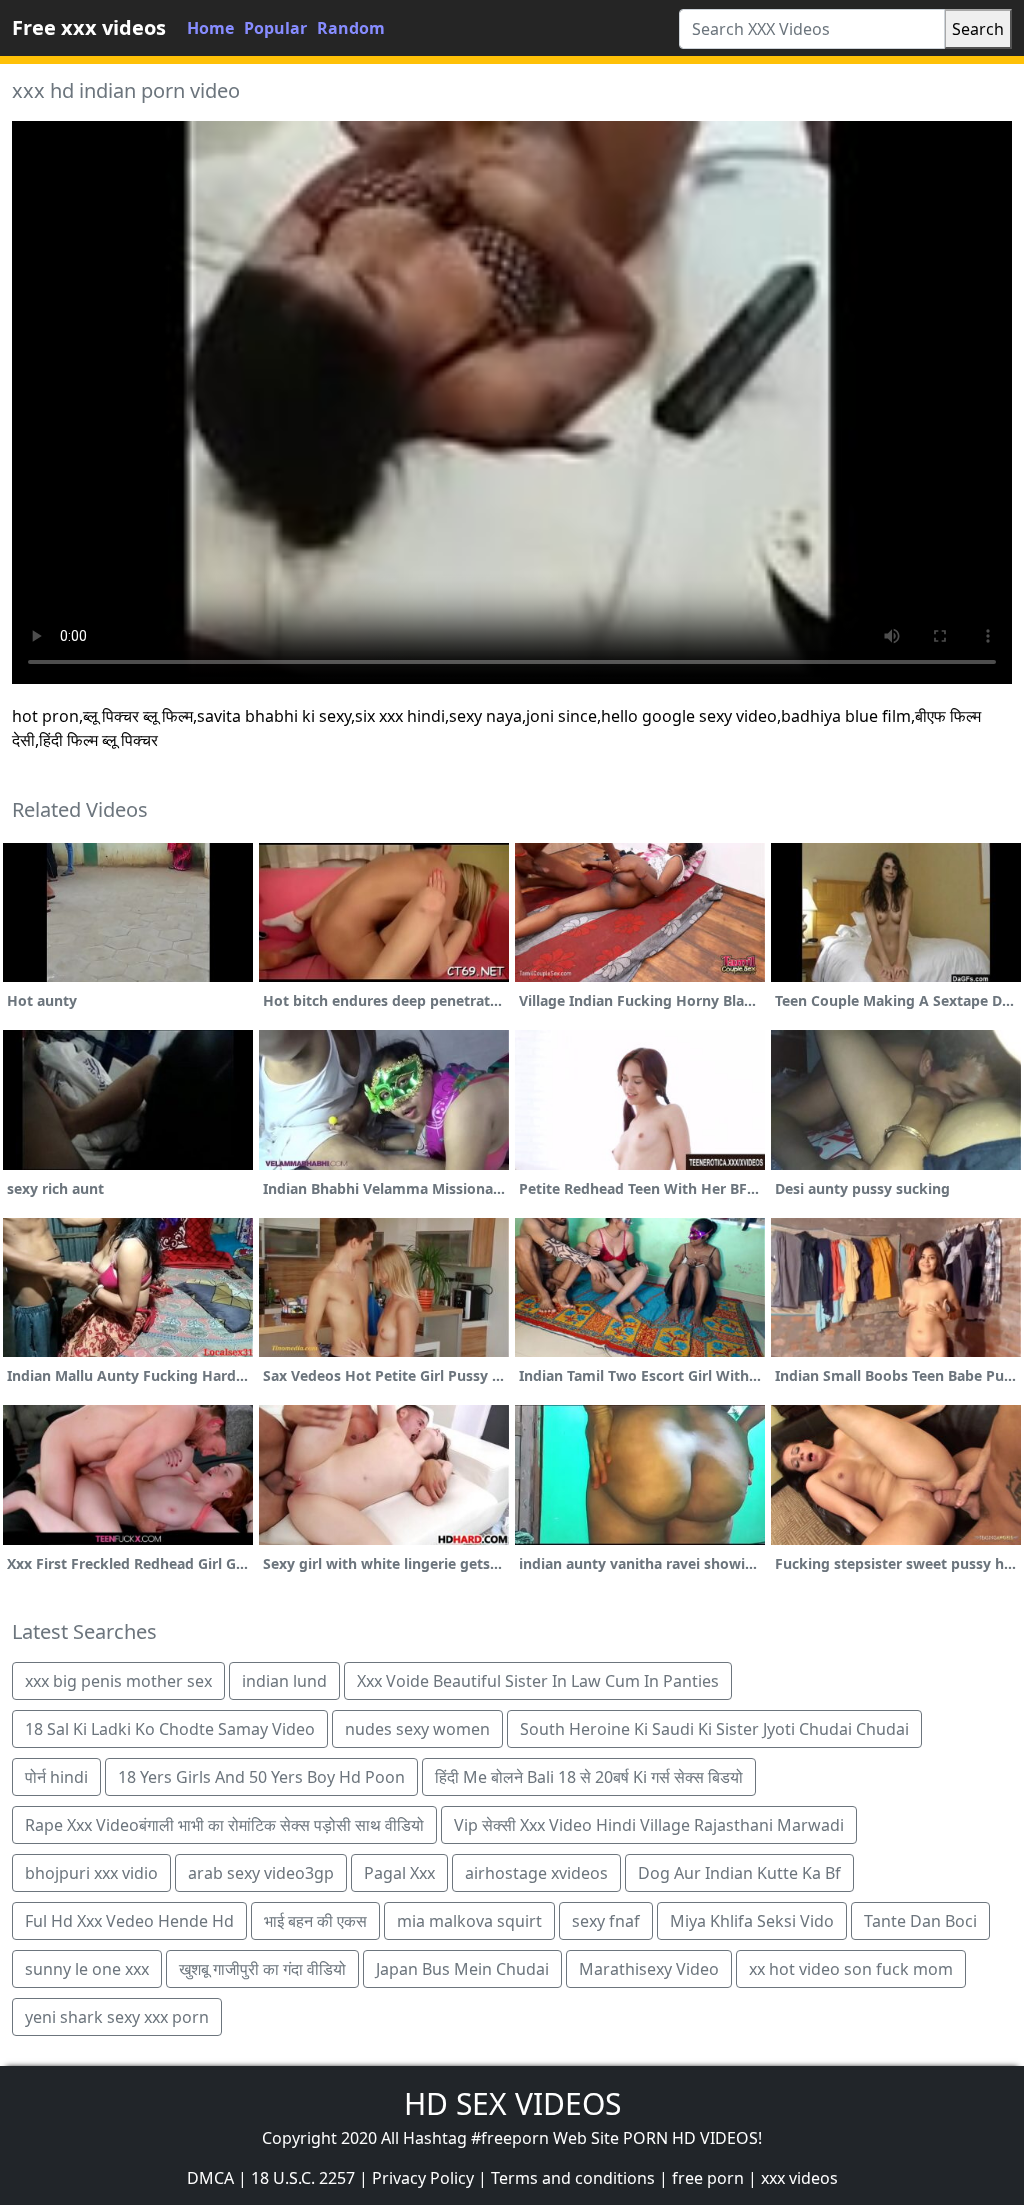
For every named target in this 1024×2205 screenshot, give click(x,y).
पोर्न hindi (56, 1777)
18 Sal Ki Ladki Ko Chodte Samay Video (170, 1729)
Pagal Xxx (399, 1873)
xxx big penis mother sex (118, 1681)
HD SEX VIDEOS (512, 2103)
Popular (275, 28)
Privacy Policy (423, 2178)
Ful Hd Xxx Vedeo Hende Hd (129, 1921)
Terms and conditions (573, 2178)
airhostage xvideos (536, 1873)
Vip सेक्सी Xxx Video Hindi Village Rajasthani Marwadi (649, 1825)
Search (978, 29)
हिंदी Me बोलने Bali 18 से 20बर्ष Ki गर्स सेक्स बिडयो (589, 1777)
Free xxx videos (89, 27)
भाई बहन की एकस (315, 1921)
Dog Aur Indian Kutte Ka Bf (739, 1873)
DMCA (210, 2178)
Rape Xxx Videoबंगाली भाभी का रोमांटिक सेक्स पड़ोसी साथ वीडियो (224, 1825)
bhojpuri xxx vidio (91, 1873)
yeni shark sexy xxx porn (117, 2017)
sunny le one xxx (87, 1969)
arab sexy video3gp (261, 1873)
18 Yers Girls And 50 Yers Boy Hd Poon (261, 1777)
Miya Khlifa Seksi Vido (752, 1921)
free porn (708, 2178)
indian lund (284, 1681)
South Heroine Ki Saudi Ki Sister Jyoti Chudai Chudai (714, 1729)
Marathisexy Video (649, 1969)
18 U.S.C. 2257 (303, 2178)
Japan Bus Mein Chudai (462, 1969)
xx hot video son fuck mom (851, 1969)
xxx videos (799, 2178)
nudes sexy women (417, 1729)
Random (351, 28)
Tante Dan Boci (920, 1921)
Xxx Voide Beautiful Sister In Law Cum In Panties (538, 1681)
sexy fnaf (606, 1921)
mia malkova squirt (469, 1921)
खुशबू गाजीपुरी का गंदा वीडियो (262, 1969)
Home (210, 28)
